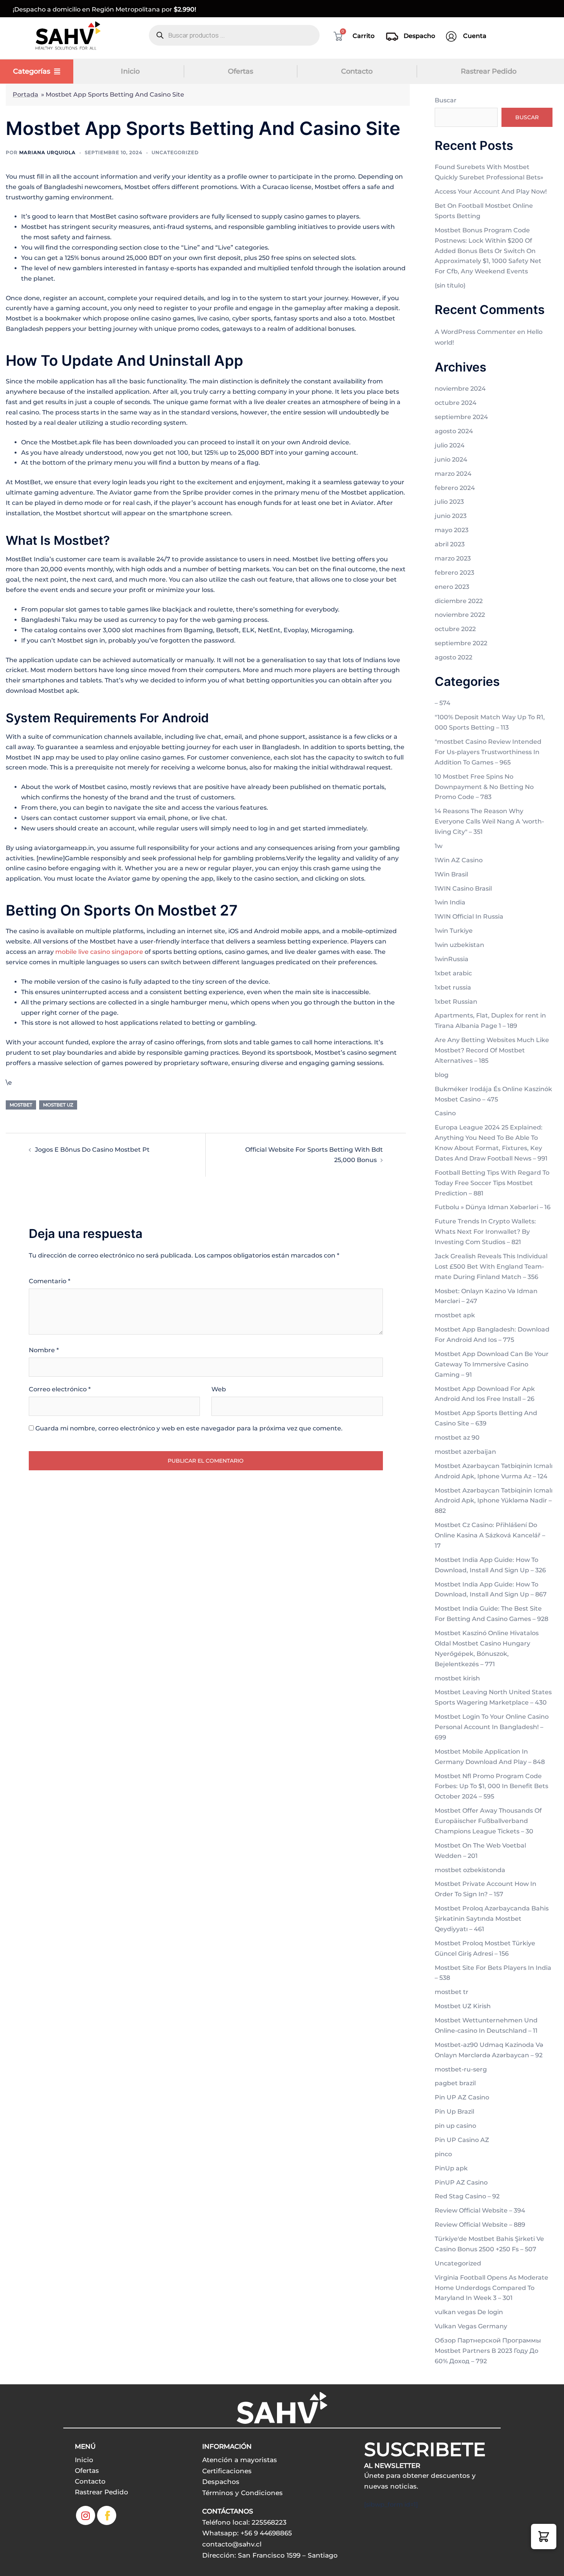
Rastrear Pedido (489, 71)
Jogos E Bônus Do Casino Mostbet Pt (92, 1150)
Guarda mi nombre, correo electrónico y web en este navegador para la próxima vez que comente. (189, 1428)
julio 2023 (449, 502)
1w (439, 846)
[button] (544, 2537)
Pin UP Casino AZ (462, 2140)
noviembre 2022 (460, 615)
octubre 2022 (455, 629)
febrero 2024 (455, 488)
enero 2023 (452, 587)
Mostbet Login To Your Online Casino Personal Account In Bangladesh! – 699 (492, 1727)
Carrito (364, 36)
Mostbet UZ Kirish (463, 2006)
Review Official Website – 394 (480, 2210)
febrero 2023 (454, 573)
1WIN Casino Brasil (463, 889)
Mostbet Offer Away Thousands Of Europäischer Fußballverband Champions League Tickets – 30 (488, 1821)
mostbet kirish (457, 1678)
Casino (445, 1113)
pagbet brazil (455, 2083)
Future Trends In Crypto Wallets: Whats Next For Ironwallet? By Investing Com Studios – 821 (485, 1232)
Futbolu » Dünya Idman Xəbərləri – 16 (493, 1207)
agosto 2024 (454, 431)
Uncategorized (175, 152)
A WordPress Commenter (475, 332)
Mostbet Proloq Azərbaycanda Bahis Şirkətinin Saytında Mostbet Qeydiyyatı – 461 (492, 1919)
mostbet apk (455, 1315)
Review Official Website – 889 (480, 2225)
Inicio (130, 71)
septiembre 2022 (461, 643)
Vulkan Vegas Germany (471, 2326)
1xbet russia (453, 987)
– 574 (443, 703)
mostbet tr (452, 1992)
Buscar (446, 100)
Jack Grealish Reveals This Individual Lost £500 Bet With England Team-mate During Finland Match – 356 (491, 1267)
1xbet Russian (456, 1002)
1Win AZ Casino (459, 860)
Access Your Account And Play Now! (491, 192)
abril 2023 (450, 544)
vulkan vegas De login (469, 2312)
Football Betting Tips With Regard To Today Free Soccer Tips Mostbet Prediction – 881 (492, 1183)
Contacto (357, 71)
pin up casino (455, 2126)
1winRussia (452, 959)
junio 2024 (451, 459)
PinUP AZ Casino (461, 2182)
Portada (26, 95)
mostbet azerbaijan (465, 1452)
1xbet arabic (453, 973)
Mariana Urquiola (47, 152)
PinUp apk (451, 2168)
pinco (443, 2154)
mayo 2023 (452, 530)
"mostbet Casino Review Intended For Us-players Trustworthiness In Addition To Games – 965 (488, 752)
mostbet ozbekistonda (470, 1870)
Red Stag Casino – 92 (467, 2196)
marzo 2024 (453, 474)
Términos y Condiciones (242, 2493)
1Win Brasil (451, 874)
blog (442, 1075)
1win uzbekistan (459, 945)
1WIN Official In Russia (469, 916)
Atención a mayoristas (240, 2460)
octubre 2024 (456, 403)
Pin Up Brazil (454, 2112)
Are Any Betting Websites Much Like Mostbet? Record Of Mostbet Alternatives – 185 (492, 1050)
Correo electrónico (60, 1389)
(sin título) (450, 285)
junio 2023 (451, 516)
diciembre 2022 (459, 601)
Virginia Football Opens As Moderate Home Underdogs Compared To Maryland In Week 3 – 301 (491, 2288)
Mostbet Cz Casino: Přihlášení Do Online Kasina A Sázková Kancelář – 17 (490, 1535)
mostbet (21, 1105)
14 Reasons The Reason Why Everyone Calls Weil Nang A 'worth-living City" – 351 (489, 821)
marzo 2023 (453, 558)
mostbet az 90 (457, 1438)
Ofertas (241, 71)
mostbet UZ (58, 1105)
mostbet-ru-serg (461, 2069)
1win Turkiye (454, 931)
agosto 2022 (454, 657)
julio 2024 (450, 445)
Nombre (44, 1350)
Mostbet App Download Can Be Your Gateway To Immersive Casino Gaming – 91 (492, 1364)
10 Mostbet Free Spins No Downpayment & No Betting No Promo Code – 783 (484, 787)
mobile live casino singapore (99, 952)
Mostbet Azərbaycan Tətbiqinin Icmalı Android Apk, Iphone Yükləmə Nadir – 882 (494, 1501)
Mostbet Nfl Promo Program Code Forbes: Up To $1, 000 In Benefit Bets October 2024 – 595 (491, 1786)
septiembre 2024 (461, 417)
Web (219, 1389)
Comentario (49, 1281)
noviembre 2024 (460, 389)
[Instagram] (86, 2515)
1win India (450, 902)
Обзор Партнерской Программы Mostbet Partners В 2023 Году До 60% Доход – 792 (488, 2351)
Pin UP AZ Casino (462, 2097)
